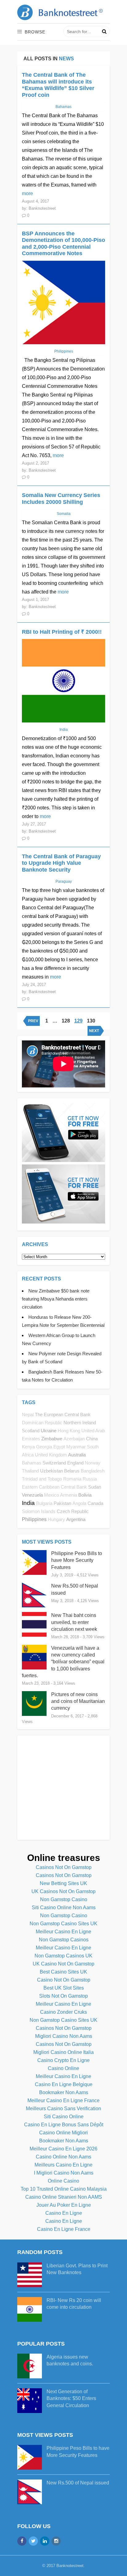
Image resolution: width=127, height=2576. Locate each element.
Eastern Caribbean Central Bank (54, 1487)
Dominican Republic (42, 1423)
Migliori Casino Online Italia (63, 2052)
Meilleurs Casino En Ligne (63, 2165)
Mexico (51, 1495)
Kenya (28, 1447)
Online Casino (63, 2181)
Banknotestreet (70, 2566)
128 (66, 1021)
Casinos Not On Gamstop (64, 1867)
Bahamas (32, 1463)
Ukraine (49, 1431)
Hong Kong (69, 1431)
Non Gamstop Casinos (64, 1940)
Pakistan (62, 1503)
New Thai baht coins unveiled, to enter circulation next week (74, 1622)
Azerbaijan (74, 1439)
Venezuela (32, 1495)
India (28, 1503)
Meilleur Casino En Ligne (63, 1932)
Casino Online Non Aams (63, 2157)
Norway (93, 1463)
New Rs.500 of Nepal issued (78, 2483)
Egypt (59, 1447)
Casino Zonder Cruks (63, 2012)
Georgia (44, 1447)
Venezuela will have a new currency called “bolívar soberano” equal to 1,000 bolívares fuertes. (63, 1662)
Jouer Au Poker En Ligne (64, 2205)
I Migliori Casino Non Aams (64, 2173)
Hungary (56, 1519)
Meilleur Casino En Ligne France (63, 2100)
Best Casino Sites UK (63, 1972)
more (27, 193)
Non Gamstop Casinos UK (63, 1956)
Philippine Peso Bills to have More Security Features (77, 1560)
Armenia (69, 1495)
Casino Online (63, 2068)
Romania (72, 1479)
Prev (33, 1021)
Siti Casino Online (64, 2117)
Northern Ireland (80, 1423)
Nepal (28, 1415)
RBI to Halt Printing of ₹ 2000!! (62, 632)
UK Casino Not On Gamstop (63, 1964)
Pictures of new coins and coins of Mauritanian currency (78, 1701)
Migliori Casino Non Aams (64, 2036)
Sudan (95, 1487)
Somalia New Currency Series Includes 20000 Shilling (61, 499)
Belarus (72, 1471)
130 (91, 1021)
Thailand (30, 1471)
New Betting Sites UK (63, 1883)
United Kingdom (51, 1455)
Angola (79, 1503)
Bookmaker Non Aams (64, 2092)
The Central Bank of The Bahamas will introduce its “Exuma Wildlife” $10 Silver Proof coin (58, 85)
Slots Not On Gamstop (63, 1996)
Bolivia (85, 1495)
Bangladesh (93, 1471)
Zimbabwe (52, 1439)
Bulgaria (44, 1503)
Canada (95, 1503)
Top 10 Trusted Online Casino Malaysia (64, 2189)
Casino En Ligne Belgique (64, 2084)
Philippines (34, 1519)
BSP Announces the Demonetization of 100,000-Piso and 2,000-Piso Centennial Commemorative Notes (63, 244)
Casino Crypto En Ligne (63, 2060)
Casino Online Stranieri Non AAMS (64, 2197)
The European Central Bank (63, 1414)
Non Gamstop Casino (64, 1899)
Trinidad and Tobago (42, 1479)
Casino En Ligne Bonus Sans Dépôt (64, 2125)
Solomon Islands (39, 1511)
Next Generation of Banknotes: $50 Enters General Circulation (71, 2398)
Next (94, 1031)
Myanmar (76, 1447)
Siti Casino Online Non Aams (64, 1907)
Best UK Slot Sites (64, 1988)
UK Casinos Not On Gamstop (63, 1891)
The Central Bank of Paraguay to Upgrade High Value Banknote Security (61, 863)
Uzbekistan (51, 1471)
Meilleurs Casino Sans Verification (63, 2109)
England (75, 1463)
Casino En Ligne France (64, 2229)
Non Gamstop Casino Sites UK (63, 1924)
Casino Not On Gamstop (64, 1980)
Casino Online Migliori (63, 2133)
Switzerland (54, 1463)
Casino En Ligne (64, 2213)
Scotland (31, 1431)
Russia (90, 1479)
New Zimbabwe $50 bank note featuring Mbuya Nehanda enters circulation (56, 1299)
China (92, 1439)
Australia (77, 1455)
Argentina (76, 1519)
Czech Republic (73, 1511)
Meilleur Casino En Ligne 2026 (63, 2149)
